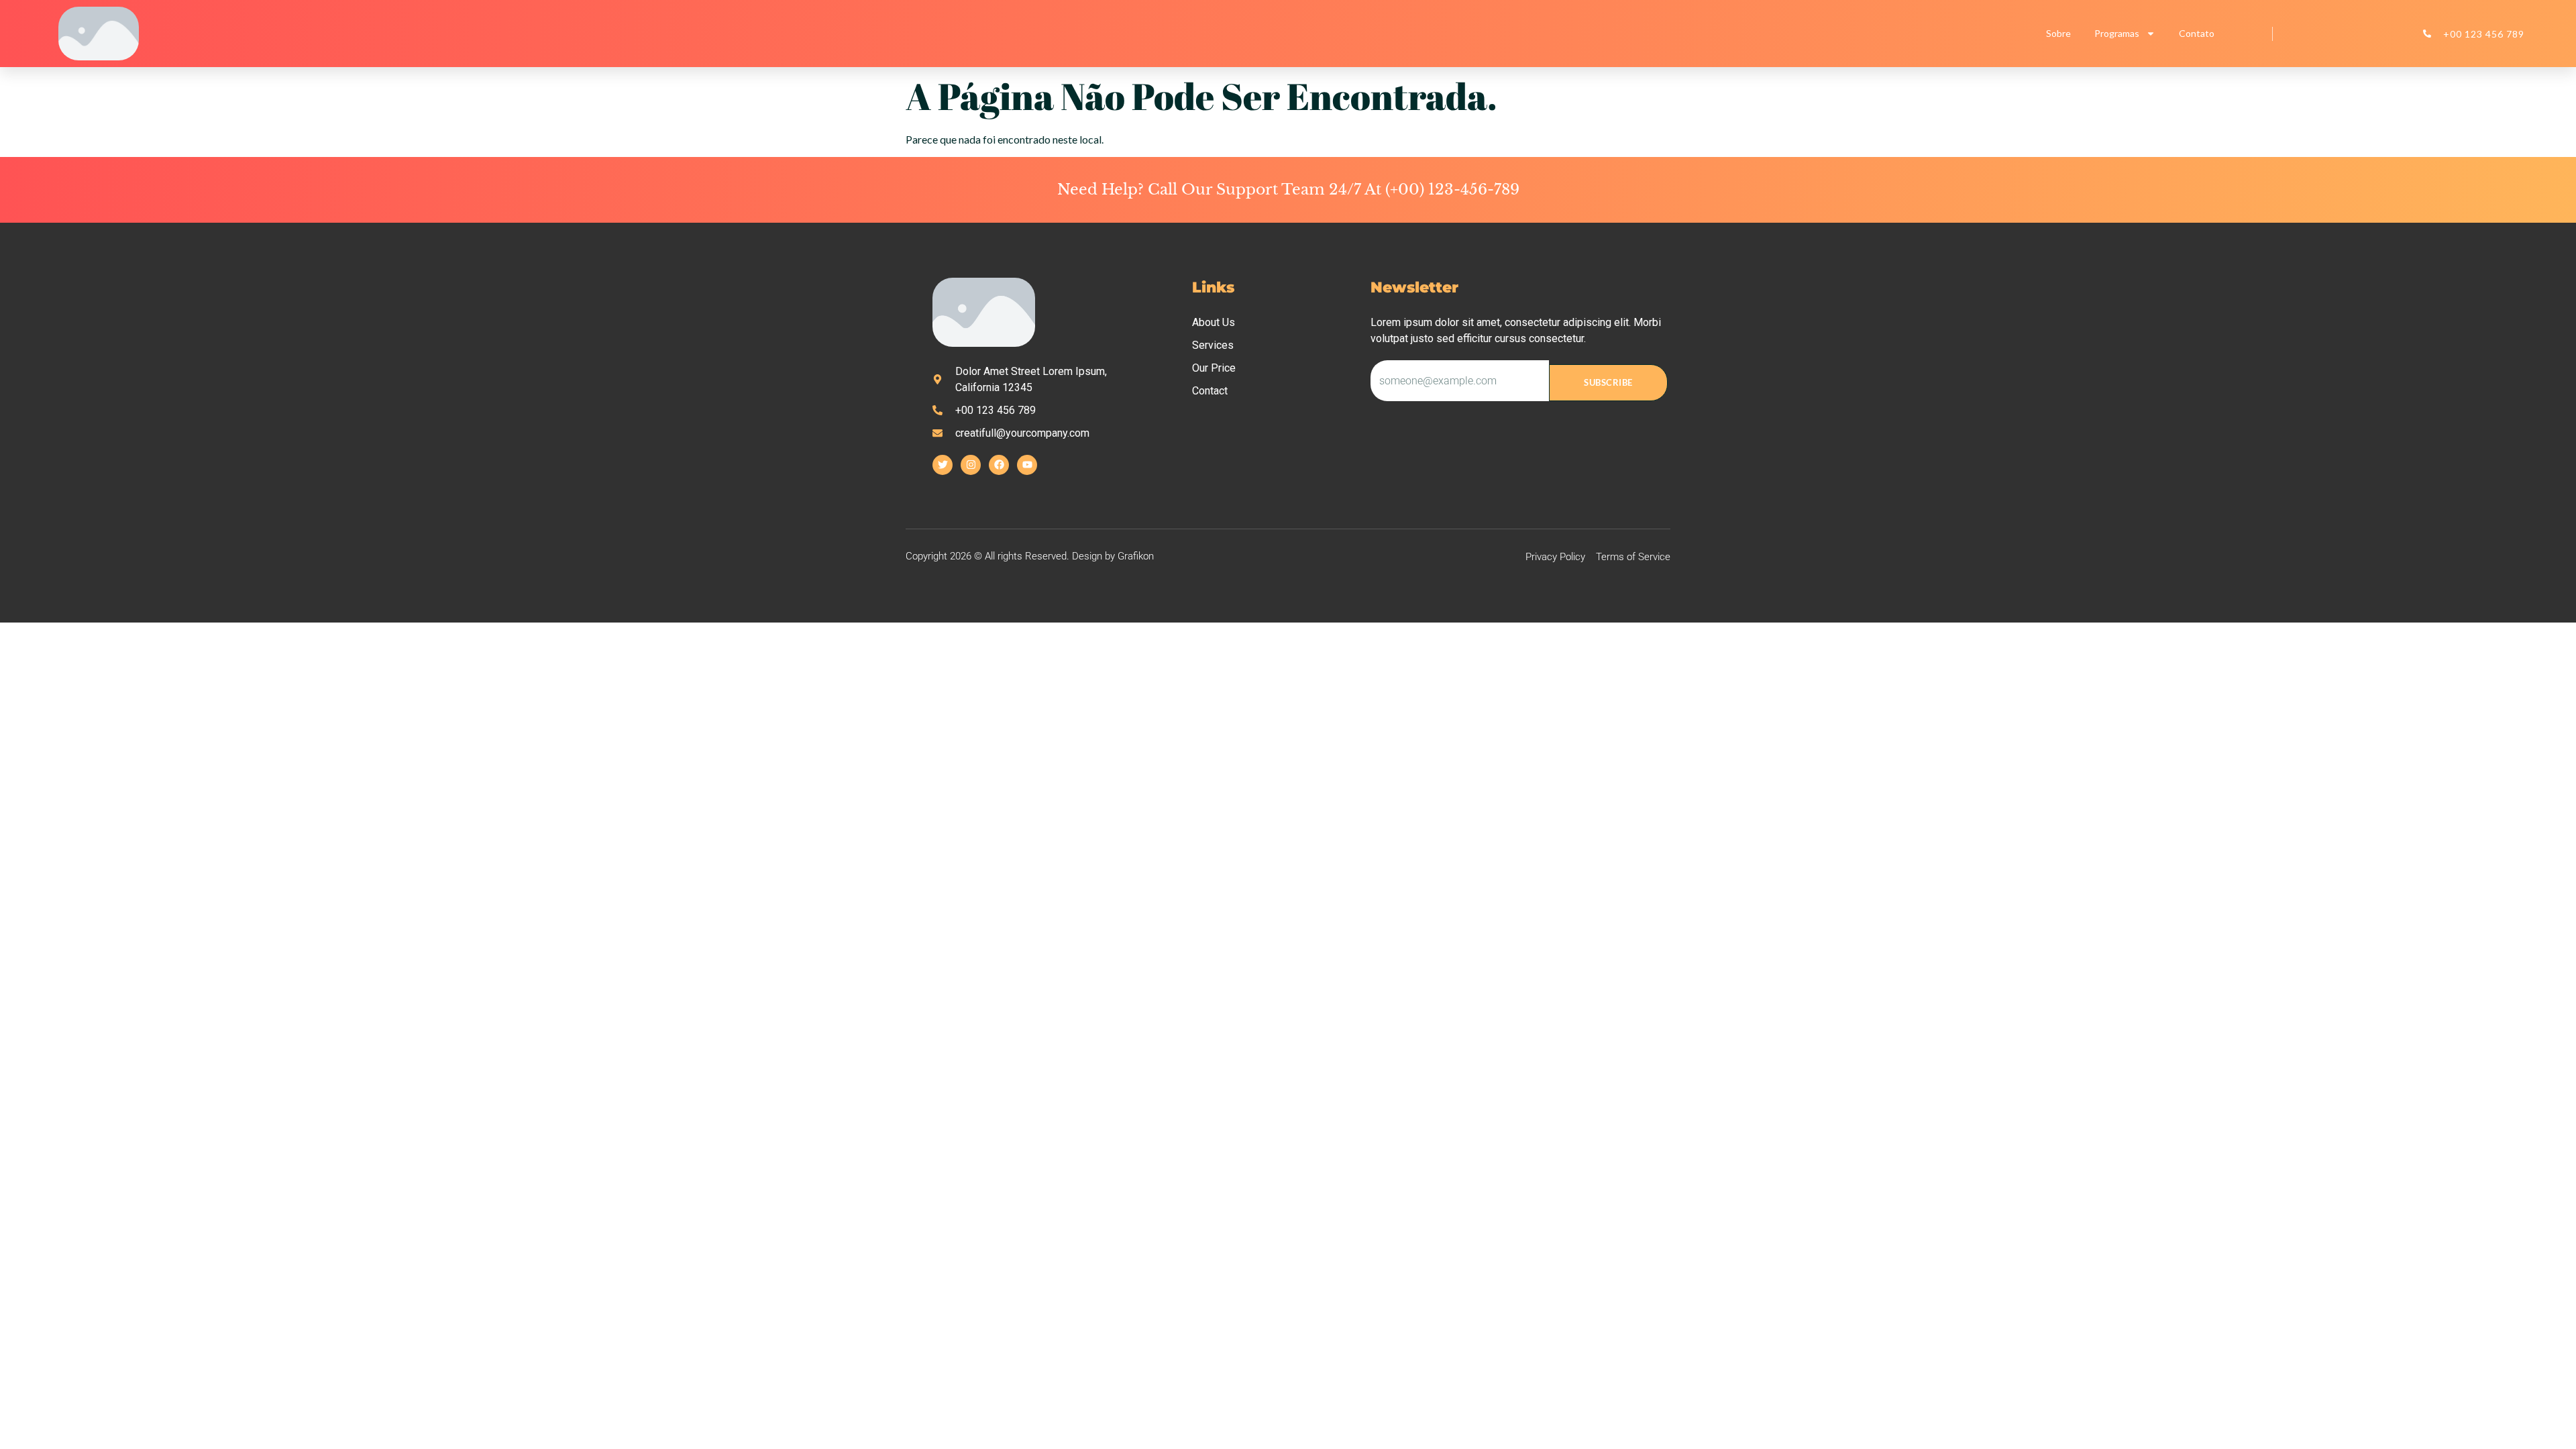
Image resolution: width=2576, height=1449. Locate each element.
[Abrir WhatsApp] (2542, 1415)
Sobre (2058, 33)
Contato (2197, 33)
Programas (2117, 33)
